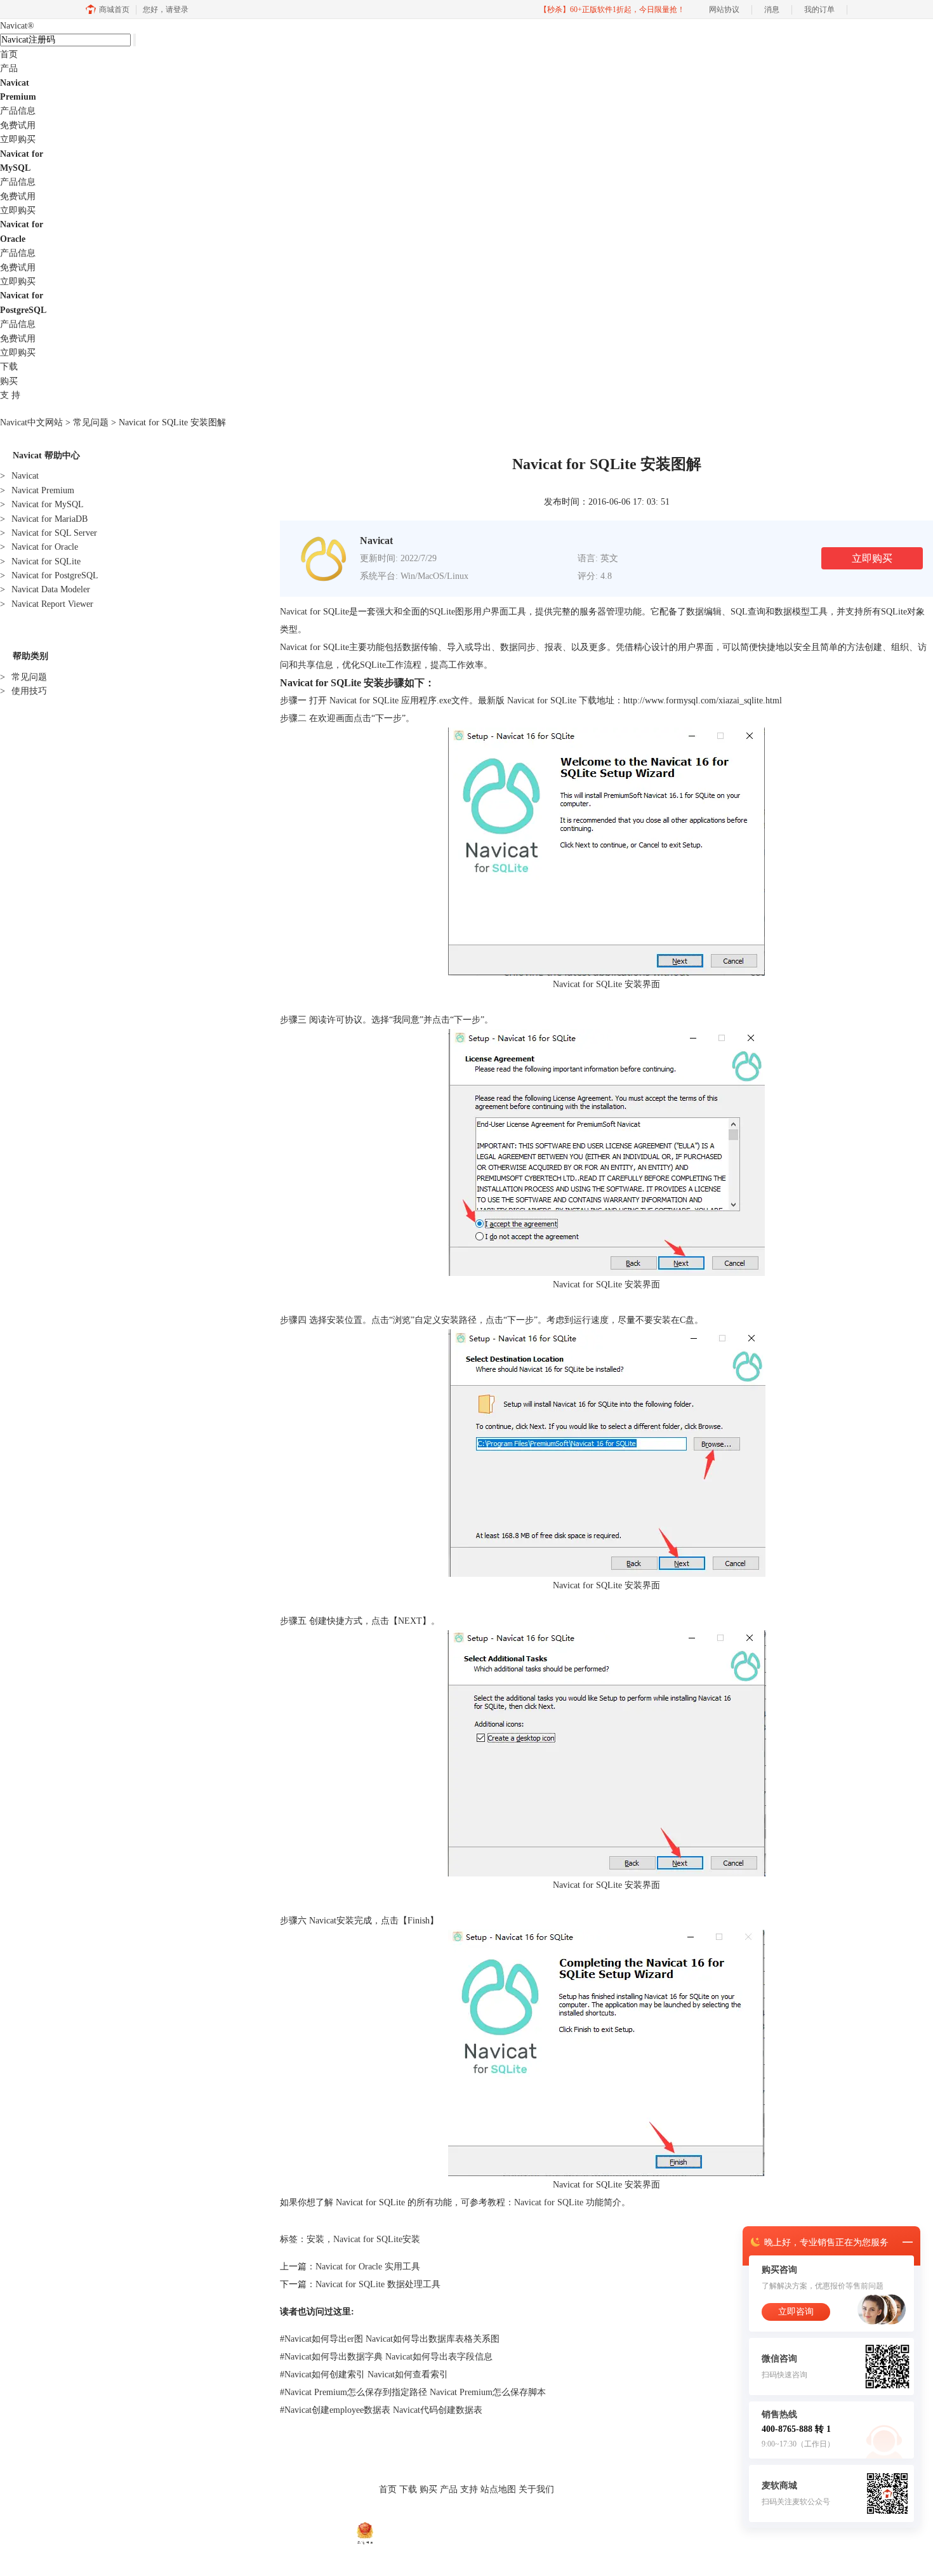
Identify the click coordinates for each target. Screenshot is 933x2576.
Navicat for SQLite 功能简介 (568, 2202)
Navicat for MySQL (42, 504)
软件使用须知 (488, 2516)
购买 (9, 381)
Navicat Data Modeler (45, 589)
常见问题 (91, 422)
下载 (9, 367)
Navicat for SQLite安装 (377, 2239)
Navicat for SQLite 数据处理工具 (378, 2284)
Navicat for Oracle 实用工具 (368, 2267)
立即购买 (18, 139)
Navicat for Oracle (39, 547)
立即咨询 (796, 2312)
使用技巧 (23, 691)
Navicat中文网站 (31, 422)
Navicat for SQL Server (49, 533)
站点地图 (498, 2489)
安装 (315, 2239)
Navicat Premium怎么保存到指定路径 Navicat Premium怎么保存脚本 (413, 2392)
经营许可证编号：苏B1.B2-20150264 (437, 2532)
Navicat (17, 26)
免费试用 (18, 125)
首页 (9, 54)
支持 (469, 2489)
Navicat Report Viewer (47, 604)
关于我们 (536, 2489)
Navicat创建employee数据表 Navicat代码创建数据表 (381, 2410)
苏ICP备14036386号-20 (539, 2532)
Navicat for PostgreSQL (49, 575)
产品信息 (18, 111)
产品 (9, 68)
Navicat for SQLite (40, 561)
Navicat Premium (37, 490)
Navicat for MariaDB (44, 519)
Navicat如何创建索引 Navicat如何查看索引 (364, 2374)
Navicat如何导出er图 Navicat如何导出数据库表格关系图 (390, 2339)
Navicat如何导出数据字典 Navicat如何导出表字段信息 (386, 2357)
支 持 (10, 395)
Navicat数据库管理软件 (331, 2516)
